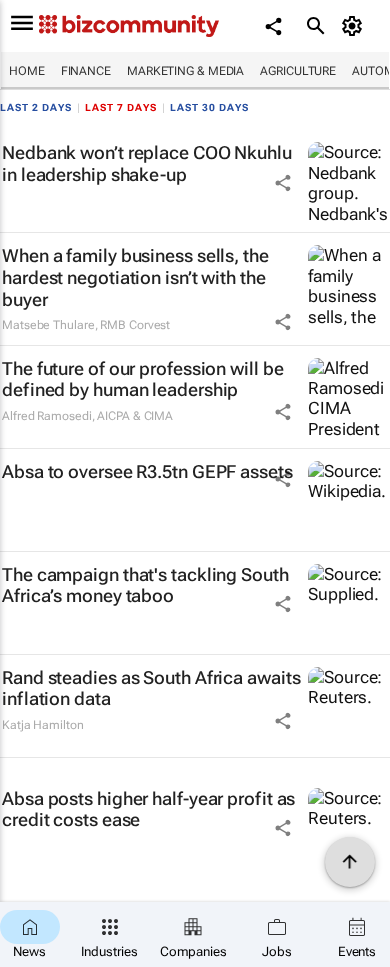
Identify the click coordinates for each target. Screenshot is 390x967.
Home (27, 71)
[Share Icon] (283, 183)
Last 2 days (36, 107)
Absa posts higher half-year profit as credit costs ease (148, 809)
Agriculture (298, 71)
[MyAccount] (355, 26)
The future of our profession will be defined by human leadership (142, 379)
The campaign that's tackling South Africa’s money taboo (145, 585)
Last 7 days (121, 107)
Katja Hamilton (43, 725)
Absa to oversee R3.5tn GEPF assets (147, 471)
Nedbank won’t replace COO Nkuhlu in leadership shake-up (147, 163)
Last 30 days (209, 107)
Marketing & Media (185, 71)
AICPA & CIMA (135, 416)
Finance (86, 71)
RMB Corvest (135, 325)
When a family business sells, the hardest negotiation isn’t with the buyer (135, 277)
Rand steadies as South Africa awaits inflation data (151, 688)
